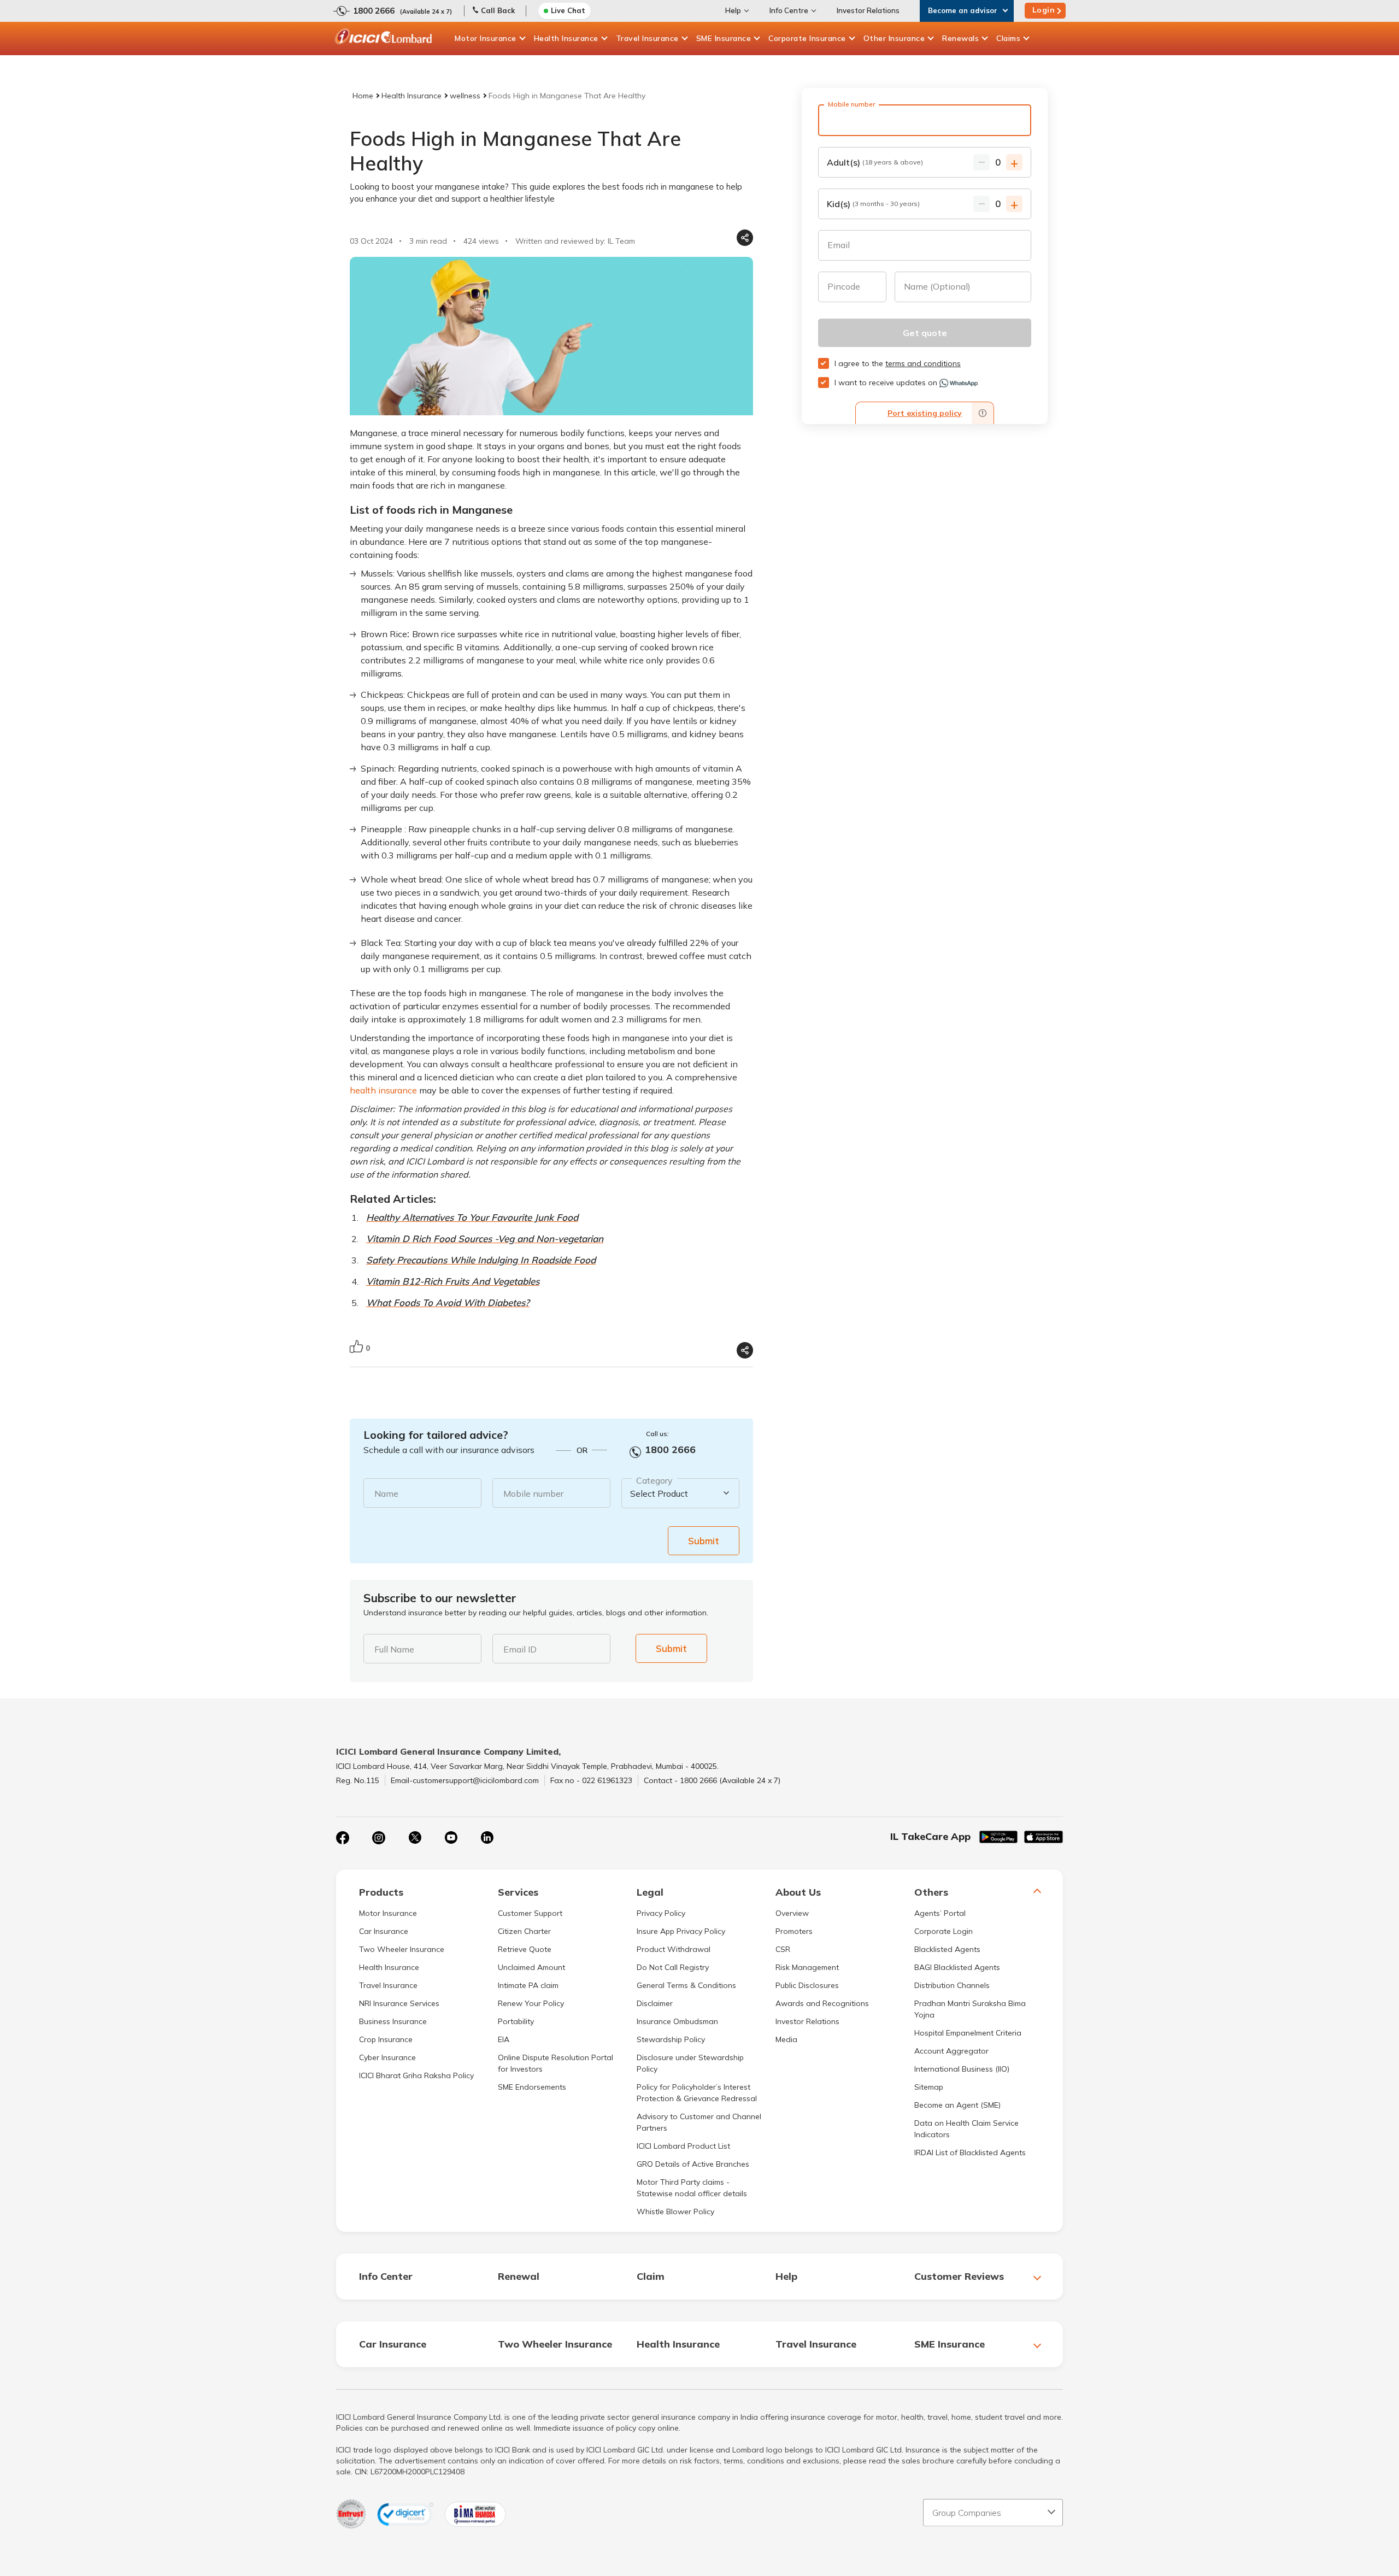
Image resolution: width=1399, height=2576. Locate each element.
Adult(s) (875, 162)
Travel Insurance (647, 38)
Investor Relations (868, 10)
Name (386, 1493)
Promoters (794, 1931)
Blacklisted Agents (947, 1949)
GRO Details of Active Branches (693, 2164)
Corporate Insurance (807, 38)
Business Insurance (393, 2021)
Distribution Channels (952, 1985)
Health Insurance (566, 38)
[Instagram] (379, 1838)
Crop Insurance (386, 2039)
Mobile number (533, 1493)
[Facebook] (343, 1838)
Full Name (394, 1649)
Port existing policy (925, 413)
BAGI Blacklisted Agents (957, 1967)
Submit (704, 1541)
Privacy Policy (661, 1913)
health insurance (383, 1090)
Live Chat (568, 10)
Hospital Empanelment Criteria (968, 2033)
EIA (504, 2039)
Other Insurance (894, 38)
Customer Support (530, 1913)
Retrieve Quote (525, 1949)
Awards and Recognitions (822, 2003)
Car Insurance (384, 1931)
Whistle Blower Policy (675, 2212)
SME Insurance (724, 38)
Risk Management (807, 1967)
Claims (1008, 38)
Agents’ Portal (940, 1913)
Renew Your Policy (531, 2003)
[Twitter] (415, 1838)
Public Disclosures (807, 1985)
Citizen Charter (524, 1931)
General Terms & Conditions (686, 1985)
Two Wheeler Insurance (402, 1949)
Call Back (498, 10)
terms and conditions (923, 363)
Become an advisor (963, 10)
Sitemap (929, 2087)
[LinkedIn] (487, 1838)
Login (1044, 10)
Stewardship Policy (671, 2039)
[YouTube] (451, 1838)
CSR (783, 1949)
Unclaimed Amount (531, 1967)
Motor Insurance (486, 38)
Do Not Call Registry (673, 1967)
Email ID (520, 1649)
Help (733, 10)
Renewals (960, 38)
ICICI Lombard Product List (683, 2146)
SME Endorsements (532, 2087)
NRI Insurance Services (399, 2003)
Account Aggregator (951, 2051)
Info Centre (789, 10)
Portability (516, 2021)
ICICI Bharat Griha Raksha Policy (416, 2075)
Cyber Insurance (387, 2057)
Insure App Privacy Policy (681, 1931)
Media (786, 2039)
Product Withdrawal (674, 1949)
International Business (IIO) (962, 2069)
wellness (465, 96)
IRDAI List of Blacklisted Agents (970, 2152)
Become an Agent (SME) (957, 2105)
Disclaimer (655, 2003)
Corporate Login (944, 1931)
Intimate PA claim (528, 1985)
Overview (792, 1913)
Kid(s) (873, 204)
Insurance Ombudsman (677, 2021)
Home (363, 96)
